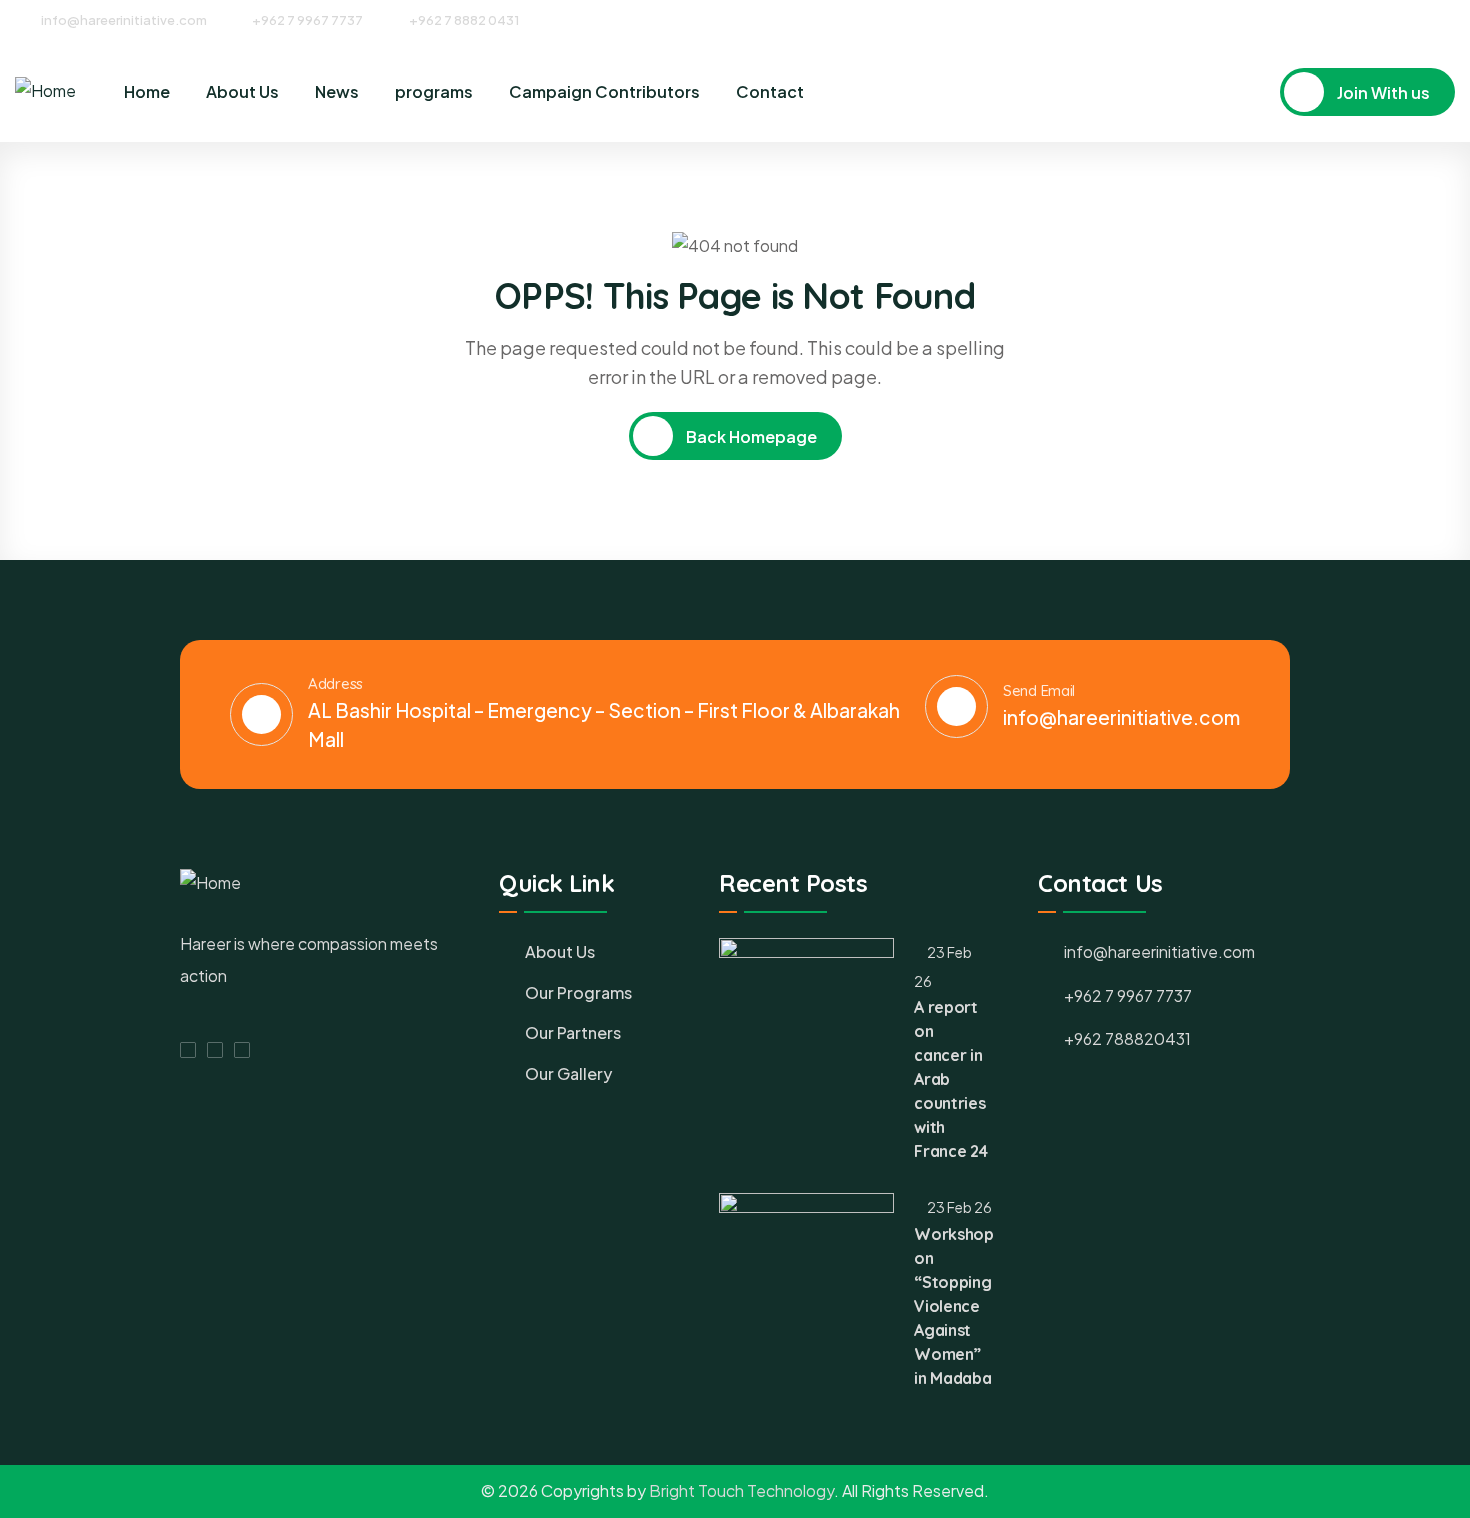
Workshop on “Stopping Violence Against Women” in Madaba (953, 1306)
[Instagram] (1411, 19)
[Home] (45, 91)
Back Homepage (750, 436)
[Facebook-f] (188, 1050)
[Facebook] (1374, 19)
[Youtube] (1448, 19)
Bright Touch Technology (741, 1490)
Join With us (1382, 92)
